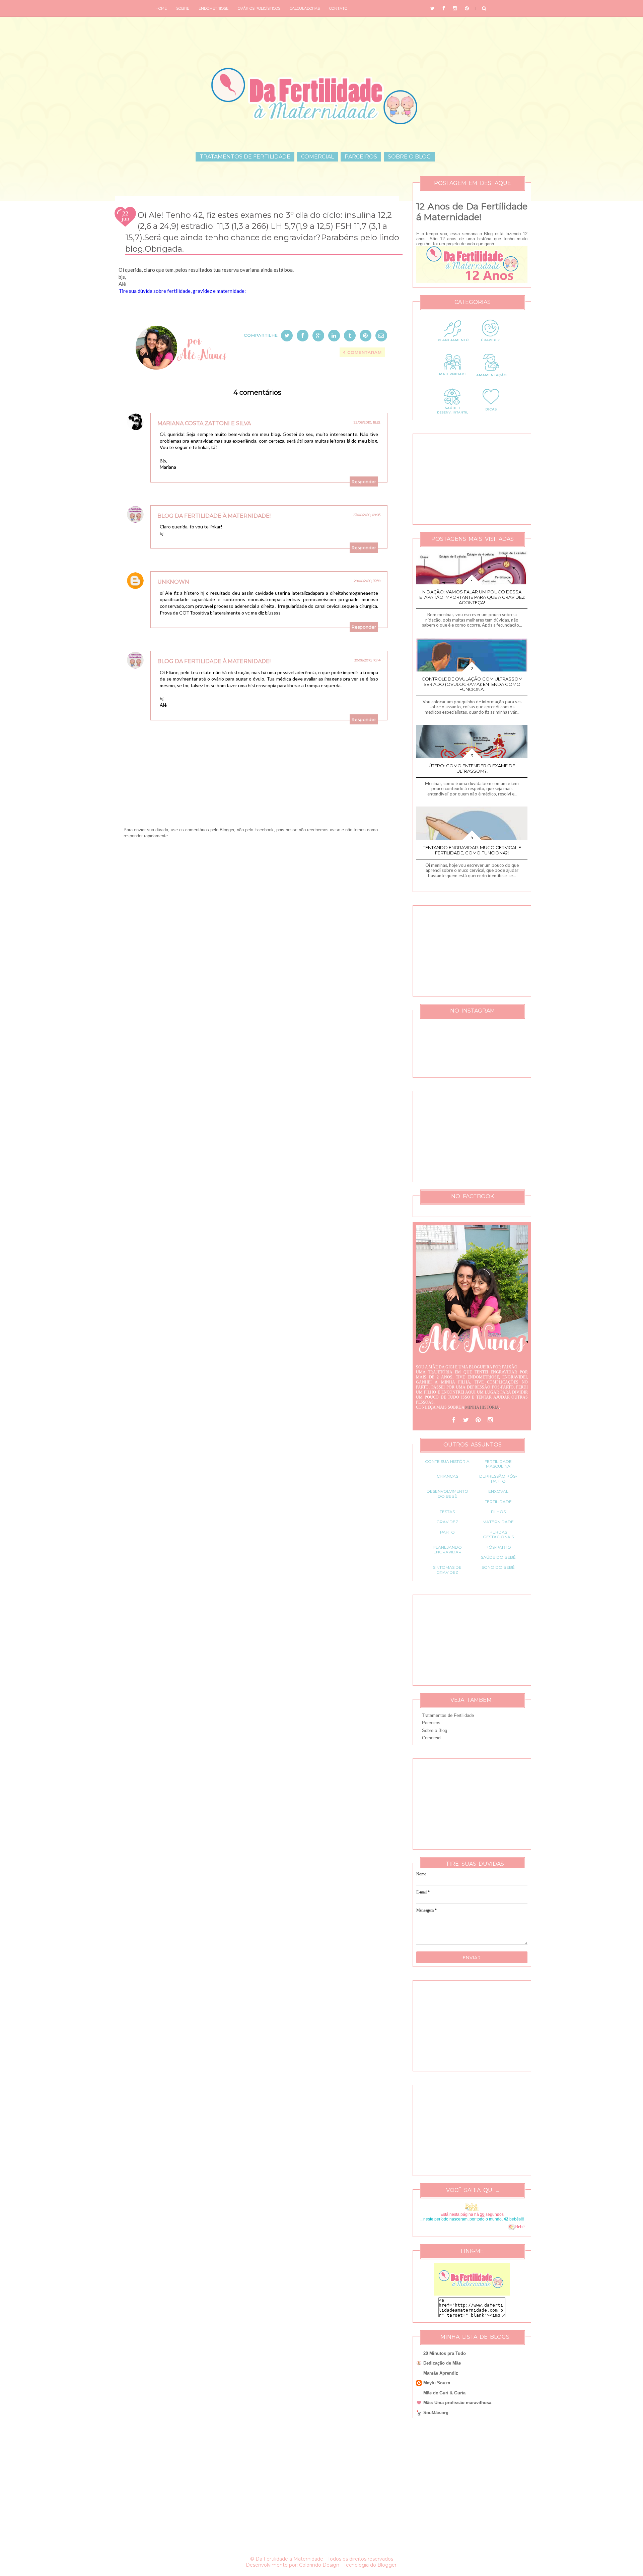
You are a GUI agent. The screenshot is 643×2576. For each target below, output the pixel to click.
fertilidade (498, 1502)
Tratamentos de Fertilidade (245, 157)
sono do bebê (498, 1567)
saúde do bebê (498, 1557)
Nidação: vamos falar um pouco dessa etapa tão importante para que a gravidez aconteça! (472, 597)
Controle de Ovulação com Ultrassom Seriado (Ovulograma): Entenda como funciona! (472, 684)
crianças (447, 1476)
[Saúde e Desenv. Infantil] (453, 414)
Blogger (387, 2565)
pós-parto (498, 1547)
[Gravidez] (491, 346)
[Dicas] (491, 414)
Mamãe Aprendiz (441, 2373)
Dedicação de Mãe (442, 2363)
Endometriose (213, 8)
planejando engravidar (447, 1550)
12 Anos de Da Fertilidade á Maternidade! (472, 212)
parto (447, 1532)
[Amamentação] (491, 380)
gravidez (447, 1522)
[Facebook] (454, 1420)
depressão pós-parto (498, 1478)
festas (447, 1512)
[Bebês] (512, 2227)
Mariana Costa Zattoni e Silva (204, 423)
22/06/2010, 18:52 (367, 422)
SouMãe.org (436, 2413)
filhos (498, 1512)
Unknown (173, 582)
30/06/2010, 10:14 (367, 660)
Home (161, 8)
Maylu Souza (437, 2383)
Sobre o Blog (409, 157)
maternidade (498, 1522)
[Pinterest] (478, 1420)
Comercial (317, 157)
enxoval (498, 1491)
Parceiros (361, 157)
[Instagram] (490, 1420)
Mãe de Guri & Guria (444, 2393)
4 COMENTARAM (362, 352)
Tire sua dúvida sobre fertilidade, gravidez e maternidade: (182, 291)
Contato (338, 8)
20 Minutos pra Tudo (445, 2353)
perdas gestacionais (498, 1534)
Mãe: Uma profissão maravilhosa (457, 2403)
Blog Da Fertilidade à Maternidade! (214, 516)
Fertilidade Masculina (498, 1464)
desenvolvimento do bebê (447, 1494)
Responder (364, 481)
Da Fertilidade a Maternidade (289, 2559)
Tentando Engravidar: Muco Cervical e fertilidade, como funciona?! (472, 850)
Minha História (482, 1407)
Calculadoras (305, 8)
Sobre (183, 8)
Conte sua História (447, 1461)
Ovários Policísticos (259, 8)
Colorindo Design (319, 2565)
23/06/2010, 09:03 (367, 515)
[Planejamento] (453, 346)
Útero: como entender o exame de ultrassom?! (472, 768)
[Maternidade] (453, 380)
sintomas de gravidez (447, 1570)
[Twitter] (466, 1420)
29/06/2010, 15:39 (367, 581)
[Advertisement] (257, 918)
